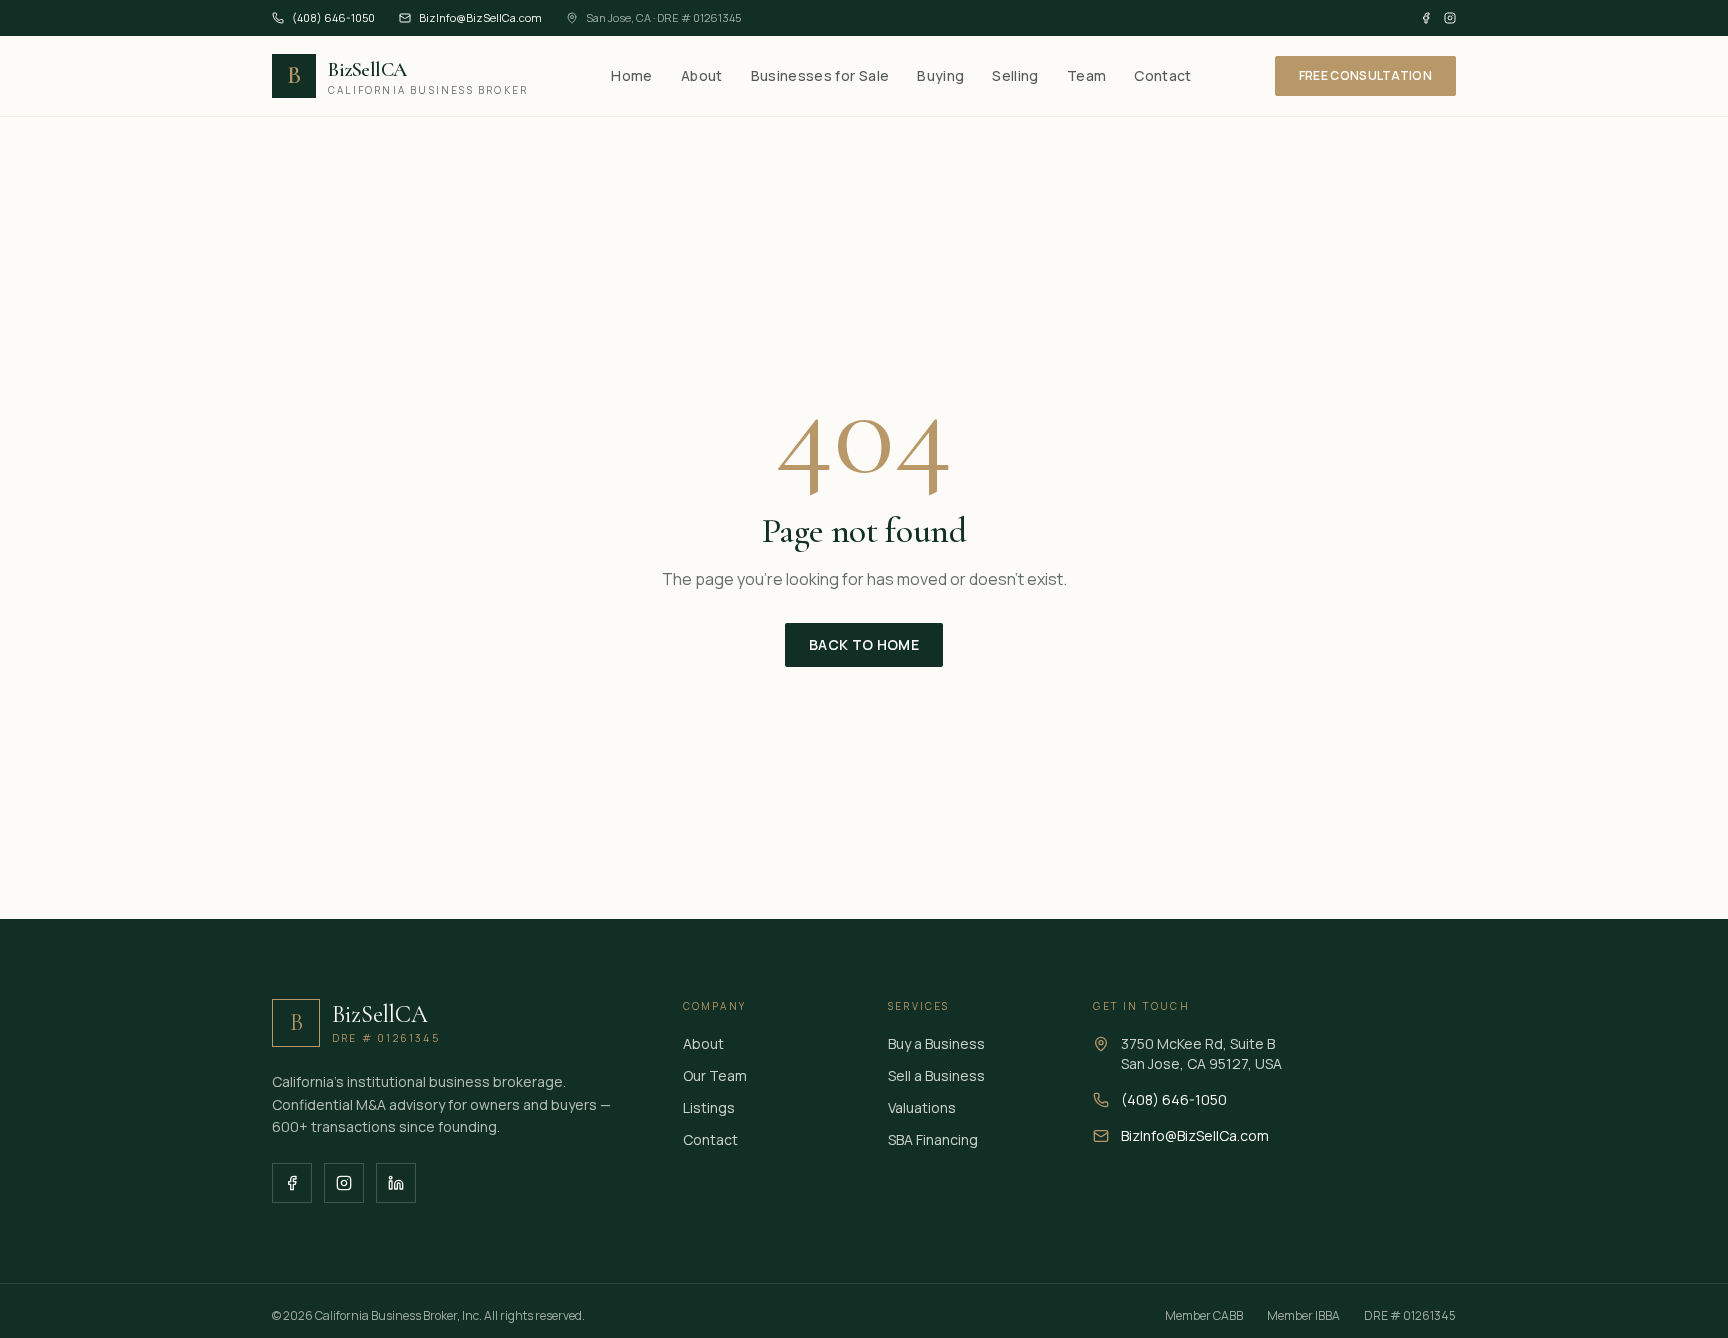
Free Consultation (1365, 75)
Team (1086, 75)
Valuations (922, 1107)
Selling (1015, 75)
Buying (940, 75)
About (702, 75)
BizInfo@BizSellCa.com (480, 17)
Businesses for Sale (820, 75)
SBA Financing (933, 1139)
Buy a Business (936, 1043)
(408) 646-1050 (333, 17)
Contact (1162, 75)
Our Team (715, 1075)
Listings (709, 1107)
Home (631, 75)
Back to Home (864, 644)
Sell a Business (936, 1075)
